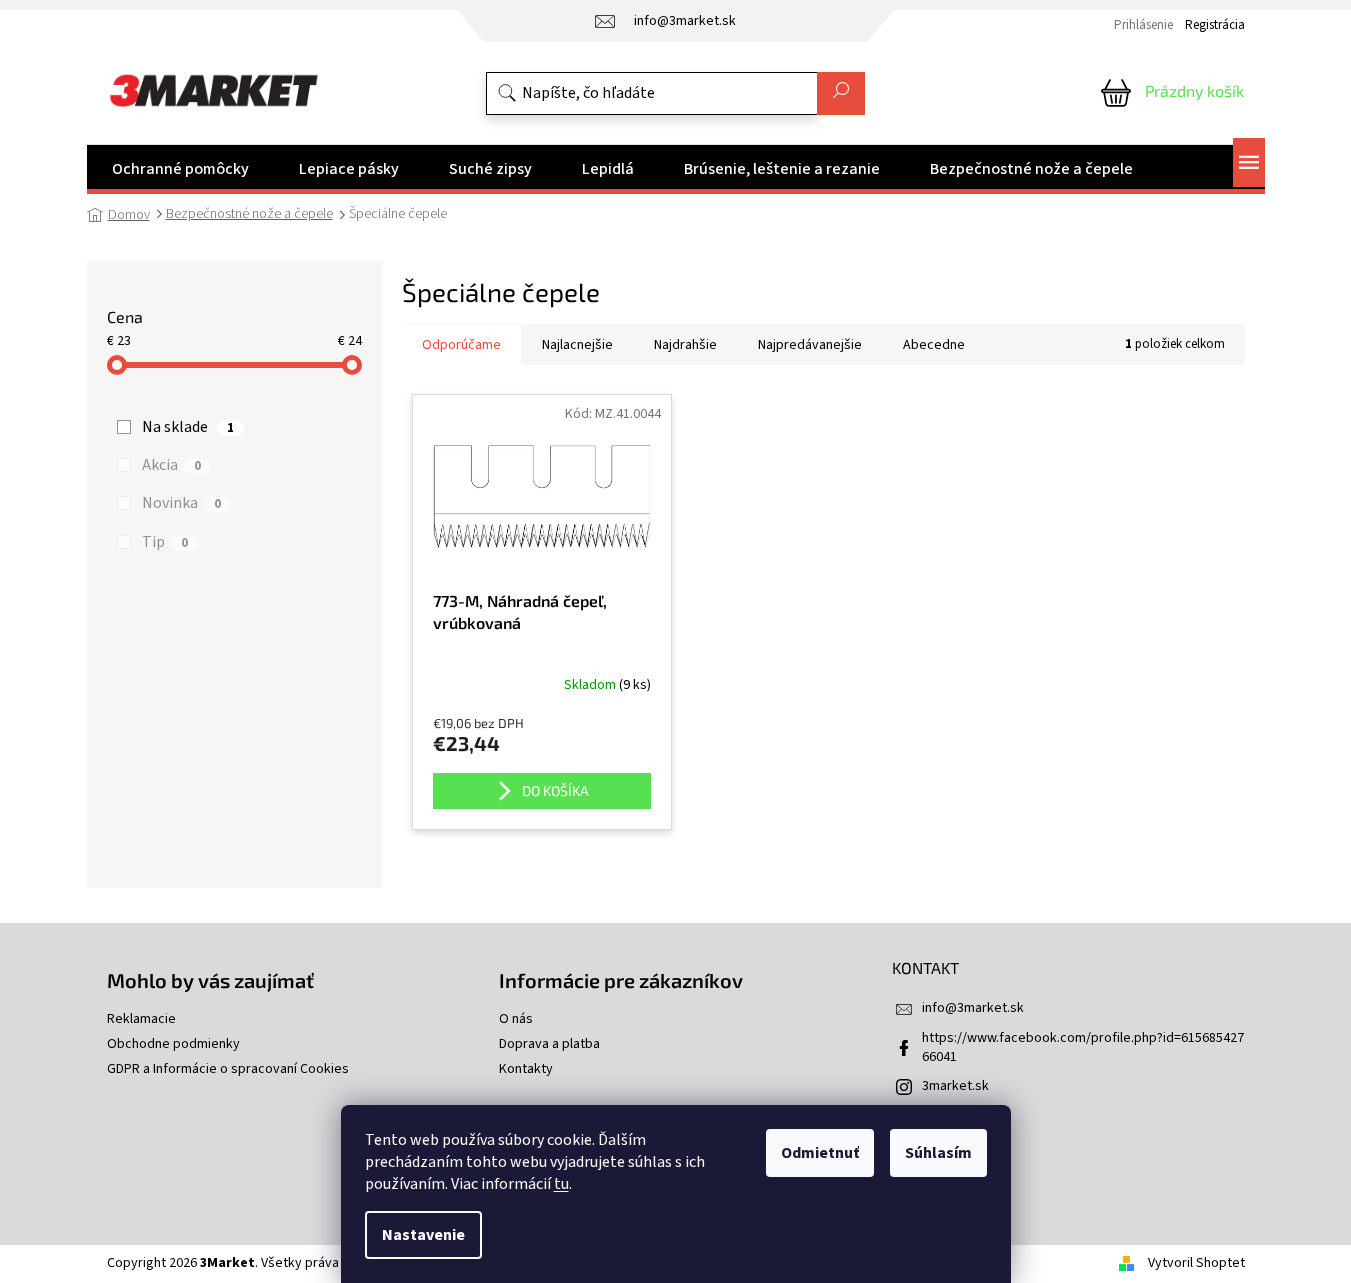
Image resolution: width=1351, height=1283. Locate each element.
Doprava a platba (549, 1044)
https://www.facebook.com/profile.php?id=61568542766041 (1083, 1047)
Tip (165, 542)
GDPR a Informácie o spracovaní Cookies (228, 1069)
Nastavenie (423, 1235)
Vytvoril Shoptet (1196, 1263)
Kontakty (526, 1069)
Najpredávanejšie (810, 345)
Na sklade (188, 427)
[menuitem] (180, 169)
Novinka (181, 503)
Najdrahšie (685, 345)
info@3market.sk (973, 1008)
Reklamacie (141, 1019)
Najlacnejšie (577, 345)
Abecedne (934, 345)
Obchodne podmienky (173, 1044)
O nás (516, 1019)
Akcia (171, 465)
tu (561, 1184)
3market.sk (955, 1086)
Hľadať (841, 93)
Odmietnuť (820, 1153)
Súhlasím (938, 1153)
